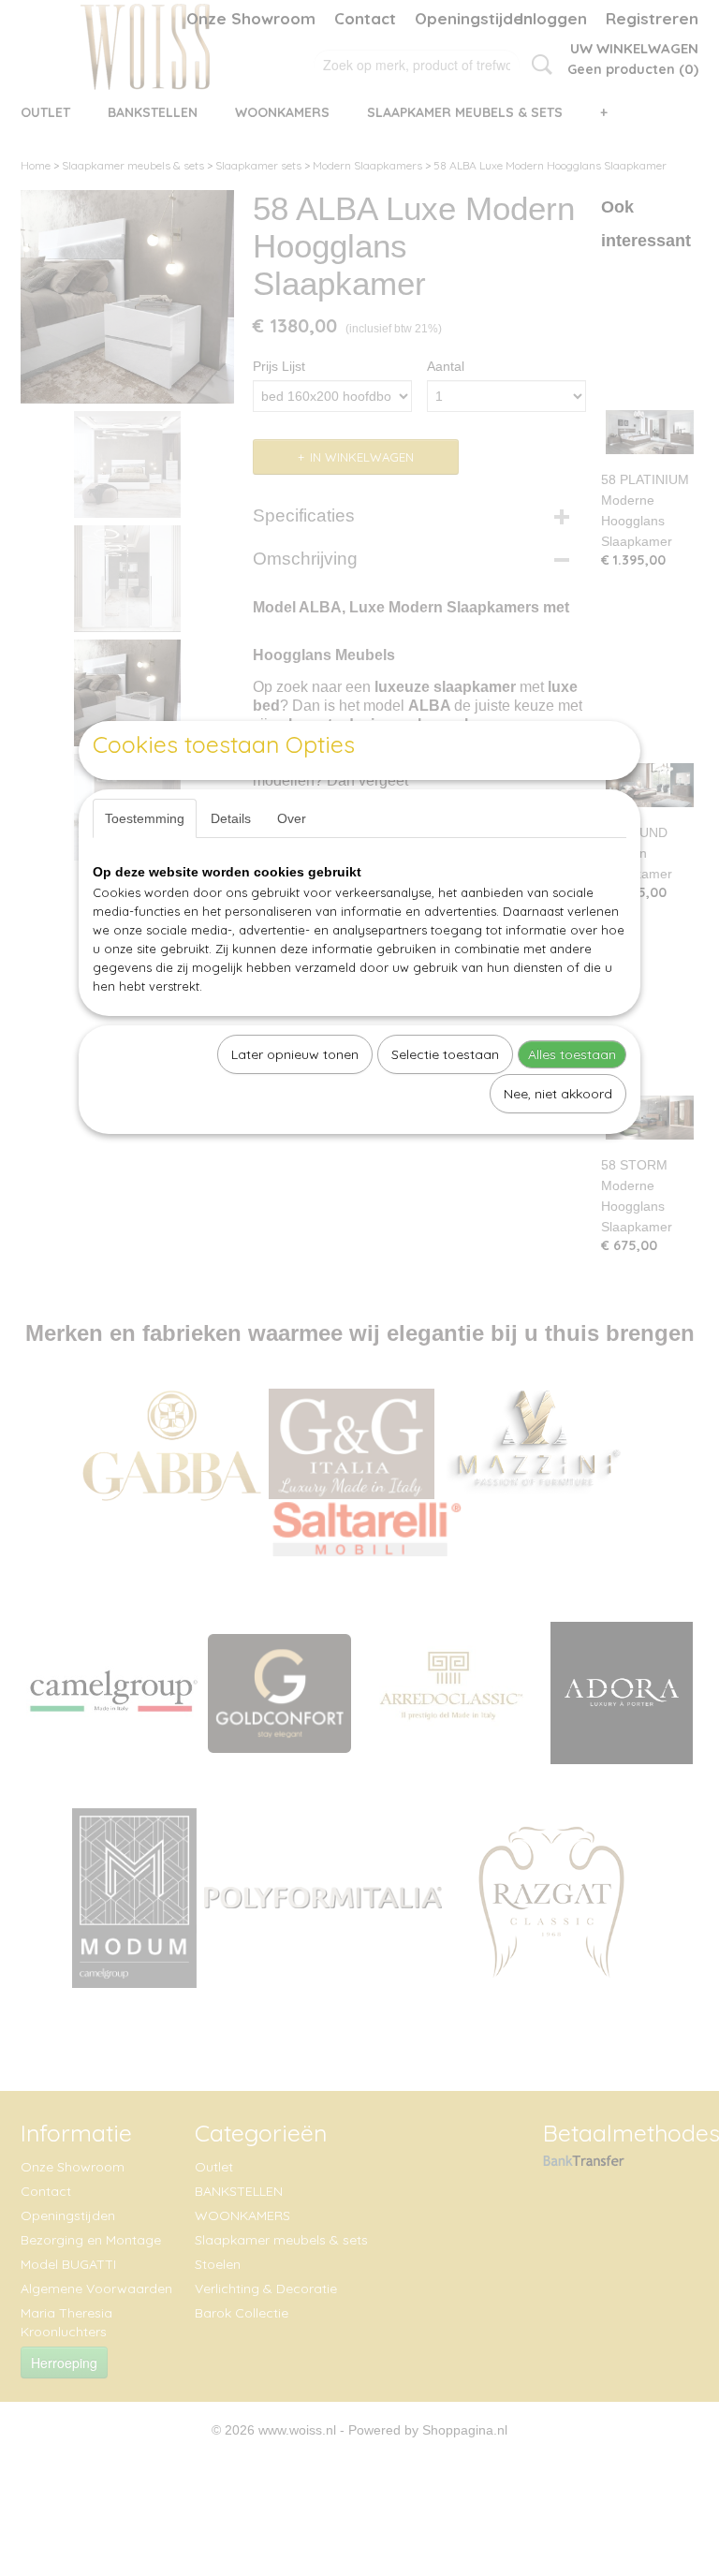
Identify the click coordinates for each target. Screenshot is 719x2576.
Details (231, 818)
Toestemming (145, 818)
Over (292, 818)
